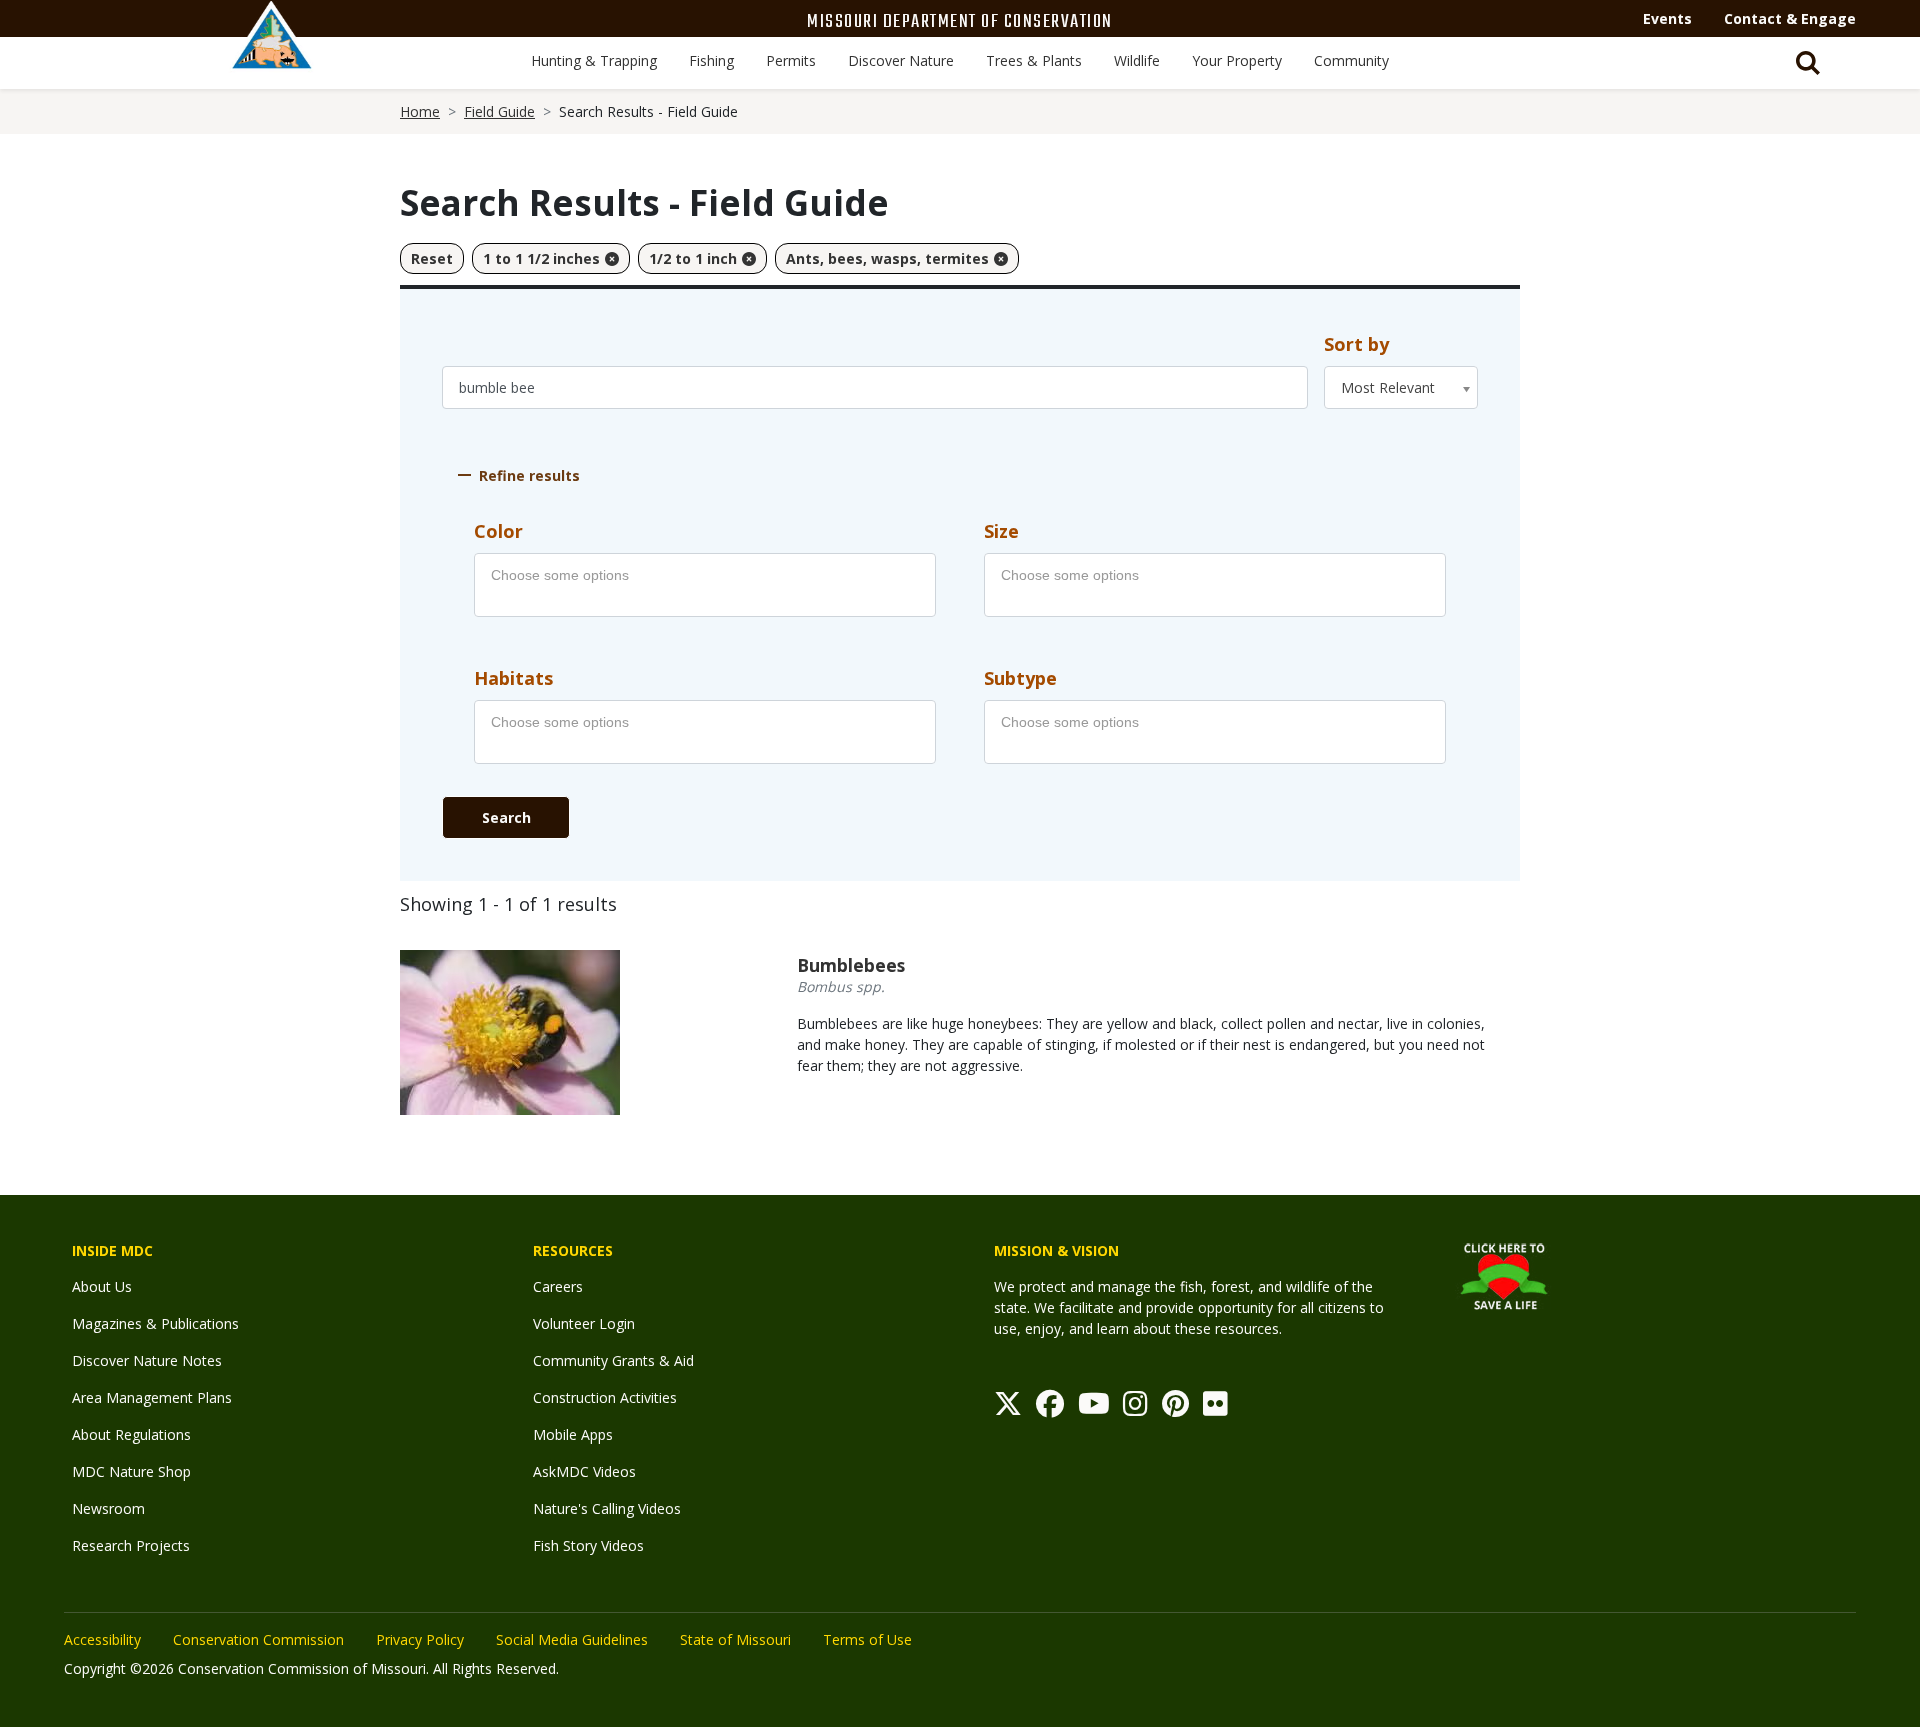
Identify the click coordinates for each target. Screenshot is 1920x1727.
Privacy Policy (420, 1639)
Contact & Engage (1790, 18)
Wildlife (1137, 60)
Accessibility (102, 1639)
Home (420, 111)
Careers (558, 1286)
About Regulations (131, 1434)
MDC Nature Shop (131, 1471)
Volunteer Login (584, 1323)
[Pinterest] (1175, 1408)
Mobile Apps (573, 1434)
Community (1351, 60)
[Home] (272, 57)
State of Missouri (735, 1639)
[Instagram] (1135, 1408)
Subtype (1020, 678)
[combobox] (1401, 387)
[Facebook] (1050, 1408)
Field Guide (499, 111)
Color (498, 531)
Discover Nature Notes (147, 1360)
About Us (102, 1286)
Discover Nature (901, 60)
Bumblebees (851, 965)
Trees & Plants (1034, 60)
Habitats (513, 678)
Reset (432, 258)
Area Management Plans (152, 1397)
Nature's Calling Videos (607, 1508)
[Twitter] (1008, 1408)
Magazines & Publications (155, 1323)
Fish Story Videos (588, 1545)
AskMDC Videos (584, 1471)
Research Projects (131, 1545)
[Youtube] (1094, 1408)
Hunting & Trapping (594, 60)
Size (1001, 531)
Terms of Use (867, 1639)
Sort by (1356, 344)
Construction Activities (605, 1397)
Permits (791, 60)
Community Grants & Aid (613, 1360)
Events (1667, 18)
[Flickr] (1215, 1408)
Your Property (1237, 60)
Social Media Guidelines (572, 1639)
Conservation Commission (258, 1639)
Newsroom (108, 1508)
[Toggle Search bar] (1808, 63)
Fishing (711, 60)
